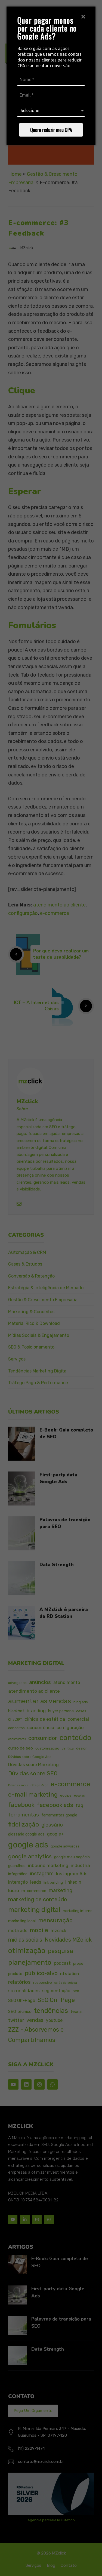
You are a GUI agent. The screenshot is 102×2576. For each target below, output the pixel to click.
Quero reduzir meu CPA (51, 130)
